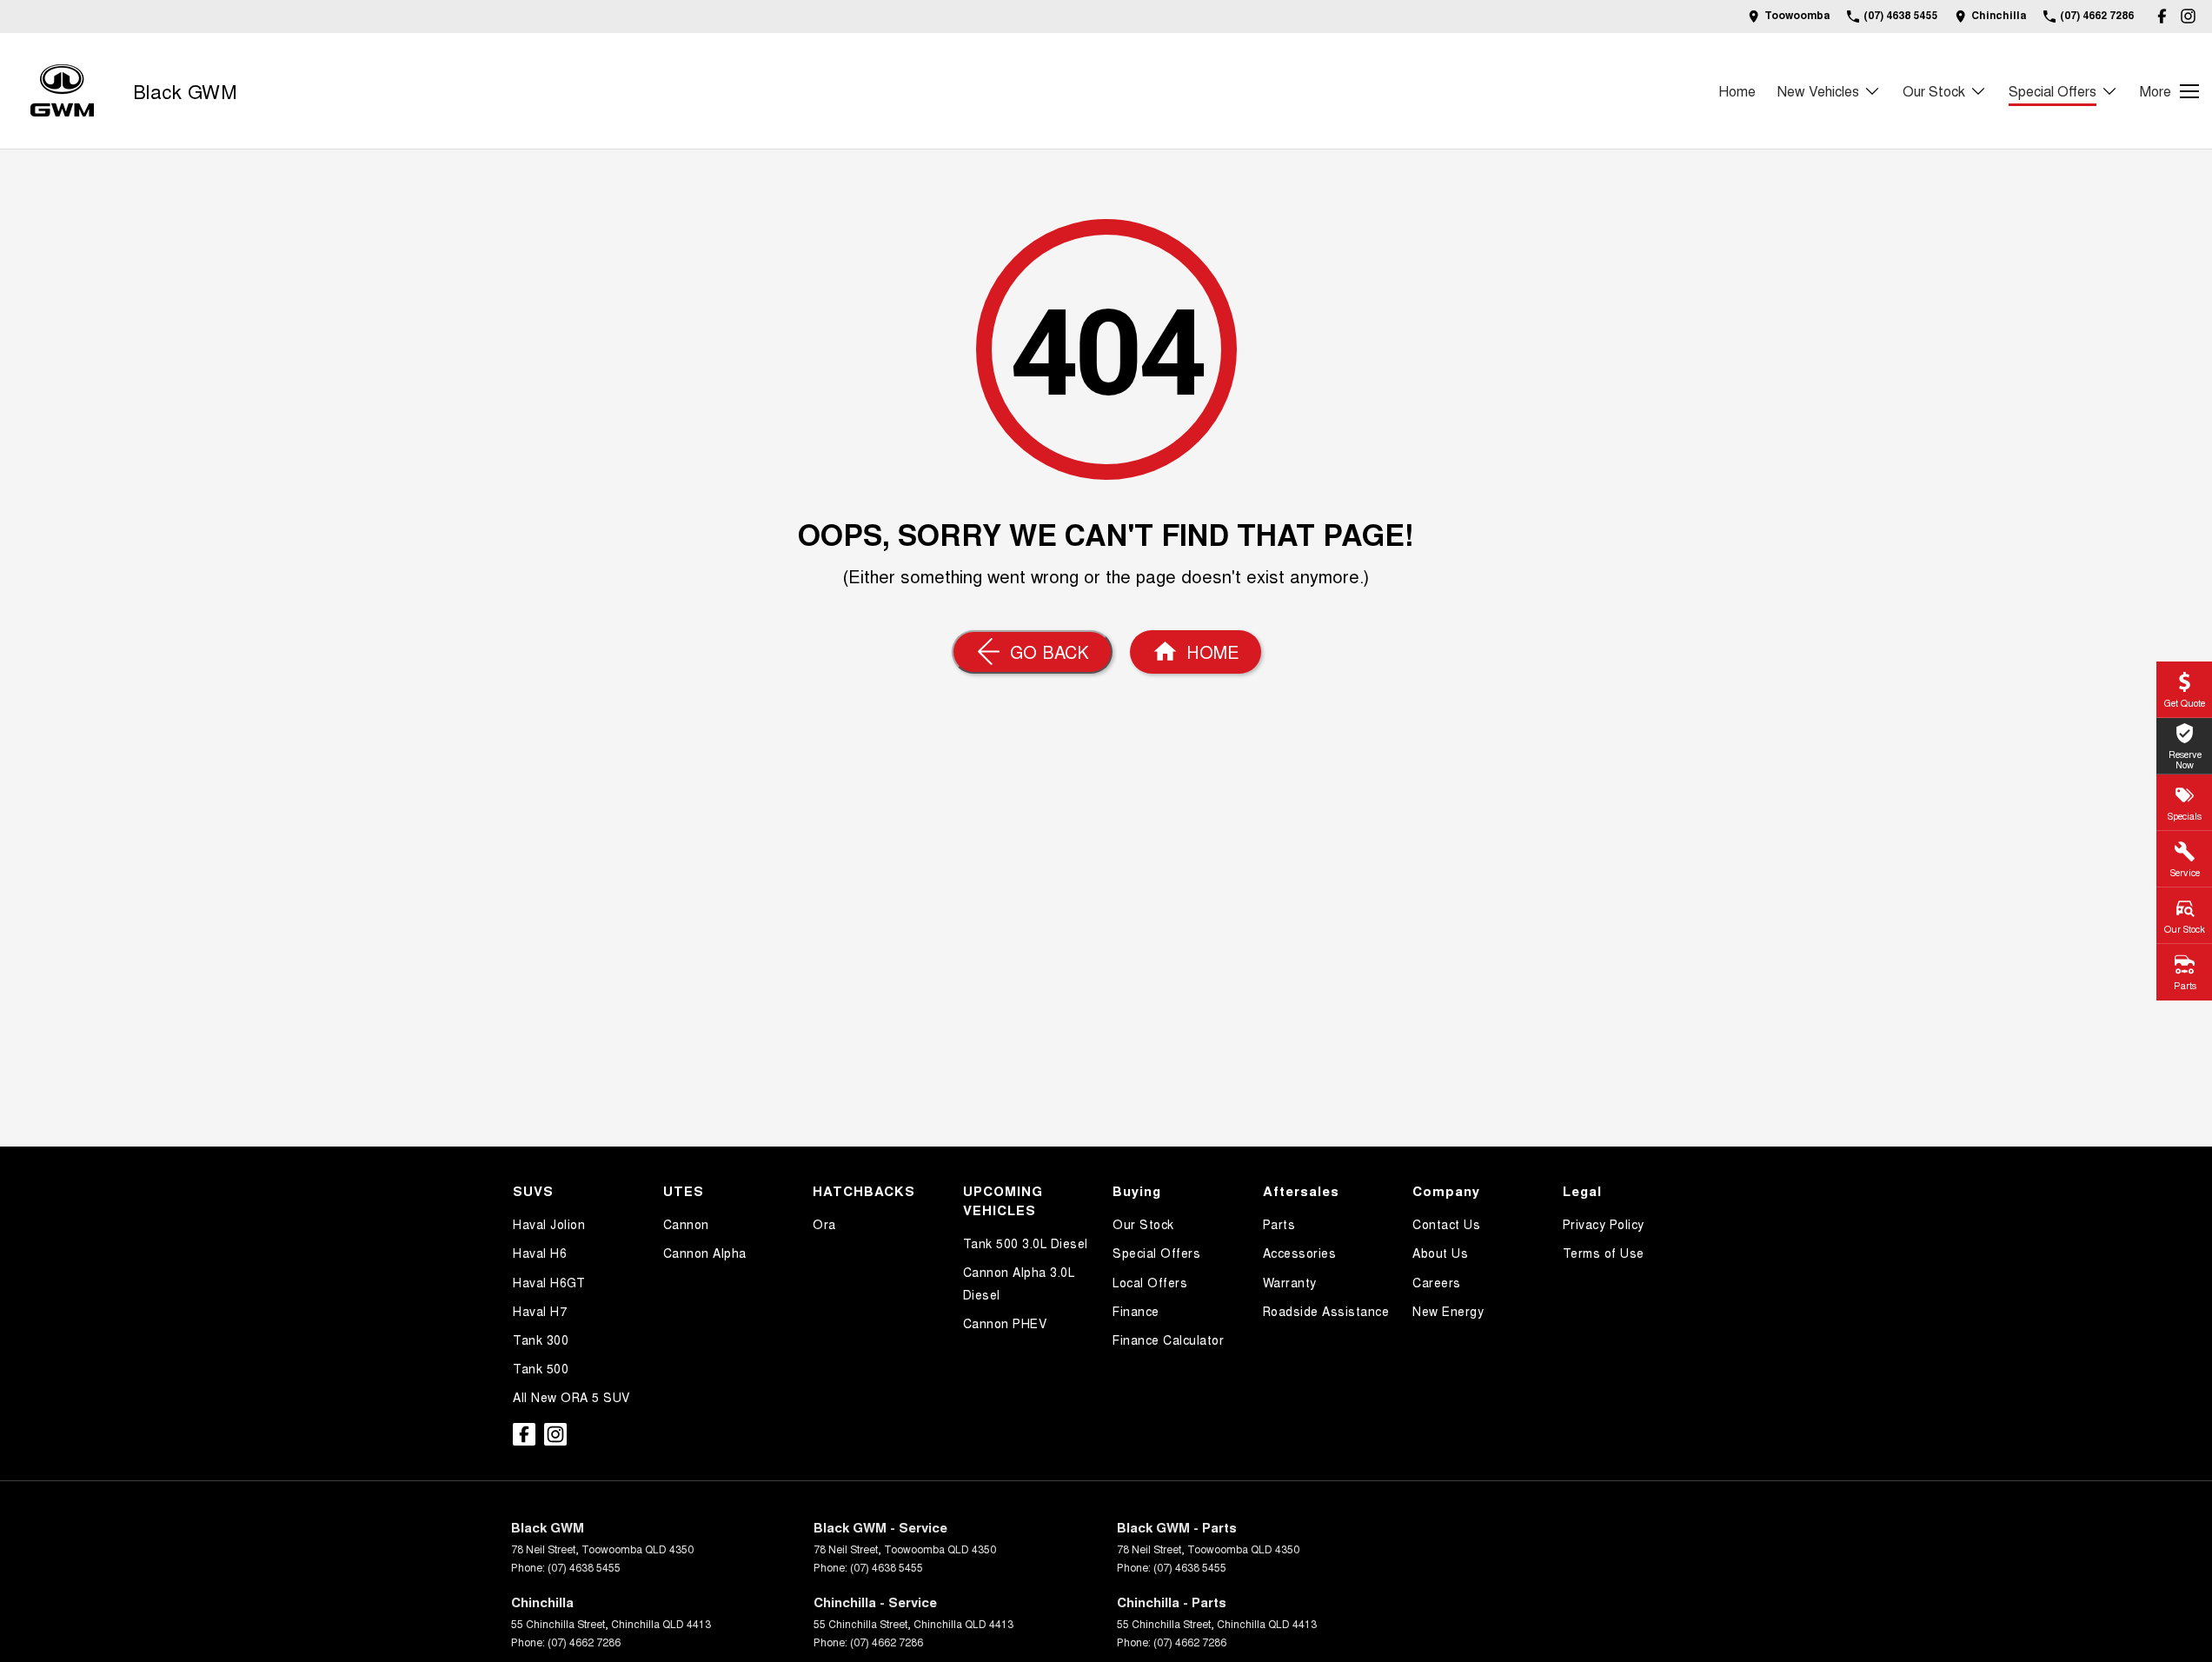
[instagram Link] (2188, 16)
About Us (1440, 1253)
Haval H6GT (549, 1282)
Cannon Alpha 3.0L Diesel (1019, 1283)
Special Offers (2053, 91)
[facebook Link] (2162, 16)
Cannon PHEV (1005, 1323)
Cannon (686, 1224)
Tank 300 (541, 1340)
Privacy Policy (1604, 1224)
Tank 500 (541, 1368)
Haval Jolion (549, 1224)
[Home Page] (62, 91)
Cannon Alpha (705, 1253)
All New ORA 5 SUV (571, 1397)
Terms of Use (1604, 1253)
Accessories (1300, 1253)
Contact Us (1446, 1224)
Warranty (1290, 1282)
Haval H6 (540, 1253)
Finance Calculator (1168, 1340)
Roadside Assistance (1326, 1311)
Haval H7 (540, 1311)
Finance (1136, 1311)
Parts (1279, 1224)
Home (1737, 91)
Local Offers (1150, 1282)
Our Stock (1934, 91)
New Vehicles (1818, 91)
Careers (1437, 1282)
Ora (824, 1224)
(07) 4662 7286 (584, 1642)
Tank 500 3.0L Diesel (1026, 1243)
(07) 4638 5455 (584, 1567)
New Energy (1448, 1311)
